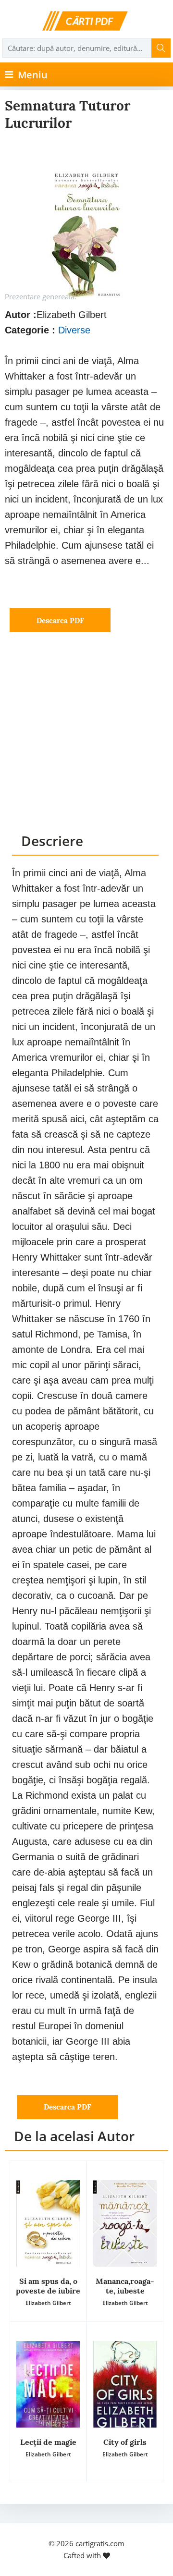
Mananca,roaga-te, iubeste (125, 2286)
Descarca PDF (60, 620)
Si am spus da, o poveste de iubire (48, 2286)
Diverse (74, 330)
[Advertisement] (86, 742)
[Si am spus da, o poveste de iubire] (48, 2223)
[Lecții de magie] (48, 2384)
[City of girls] (125, 2384)
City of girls (125, 2442)
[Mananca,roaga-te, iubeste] (125, 2223)
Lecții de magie (48, 2442)
